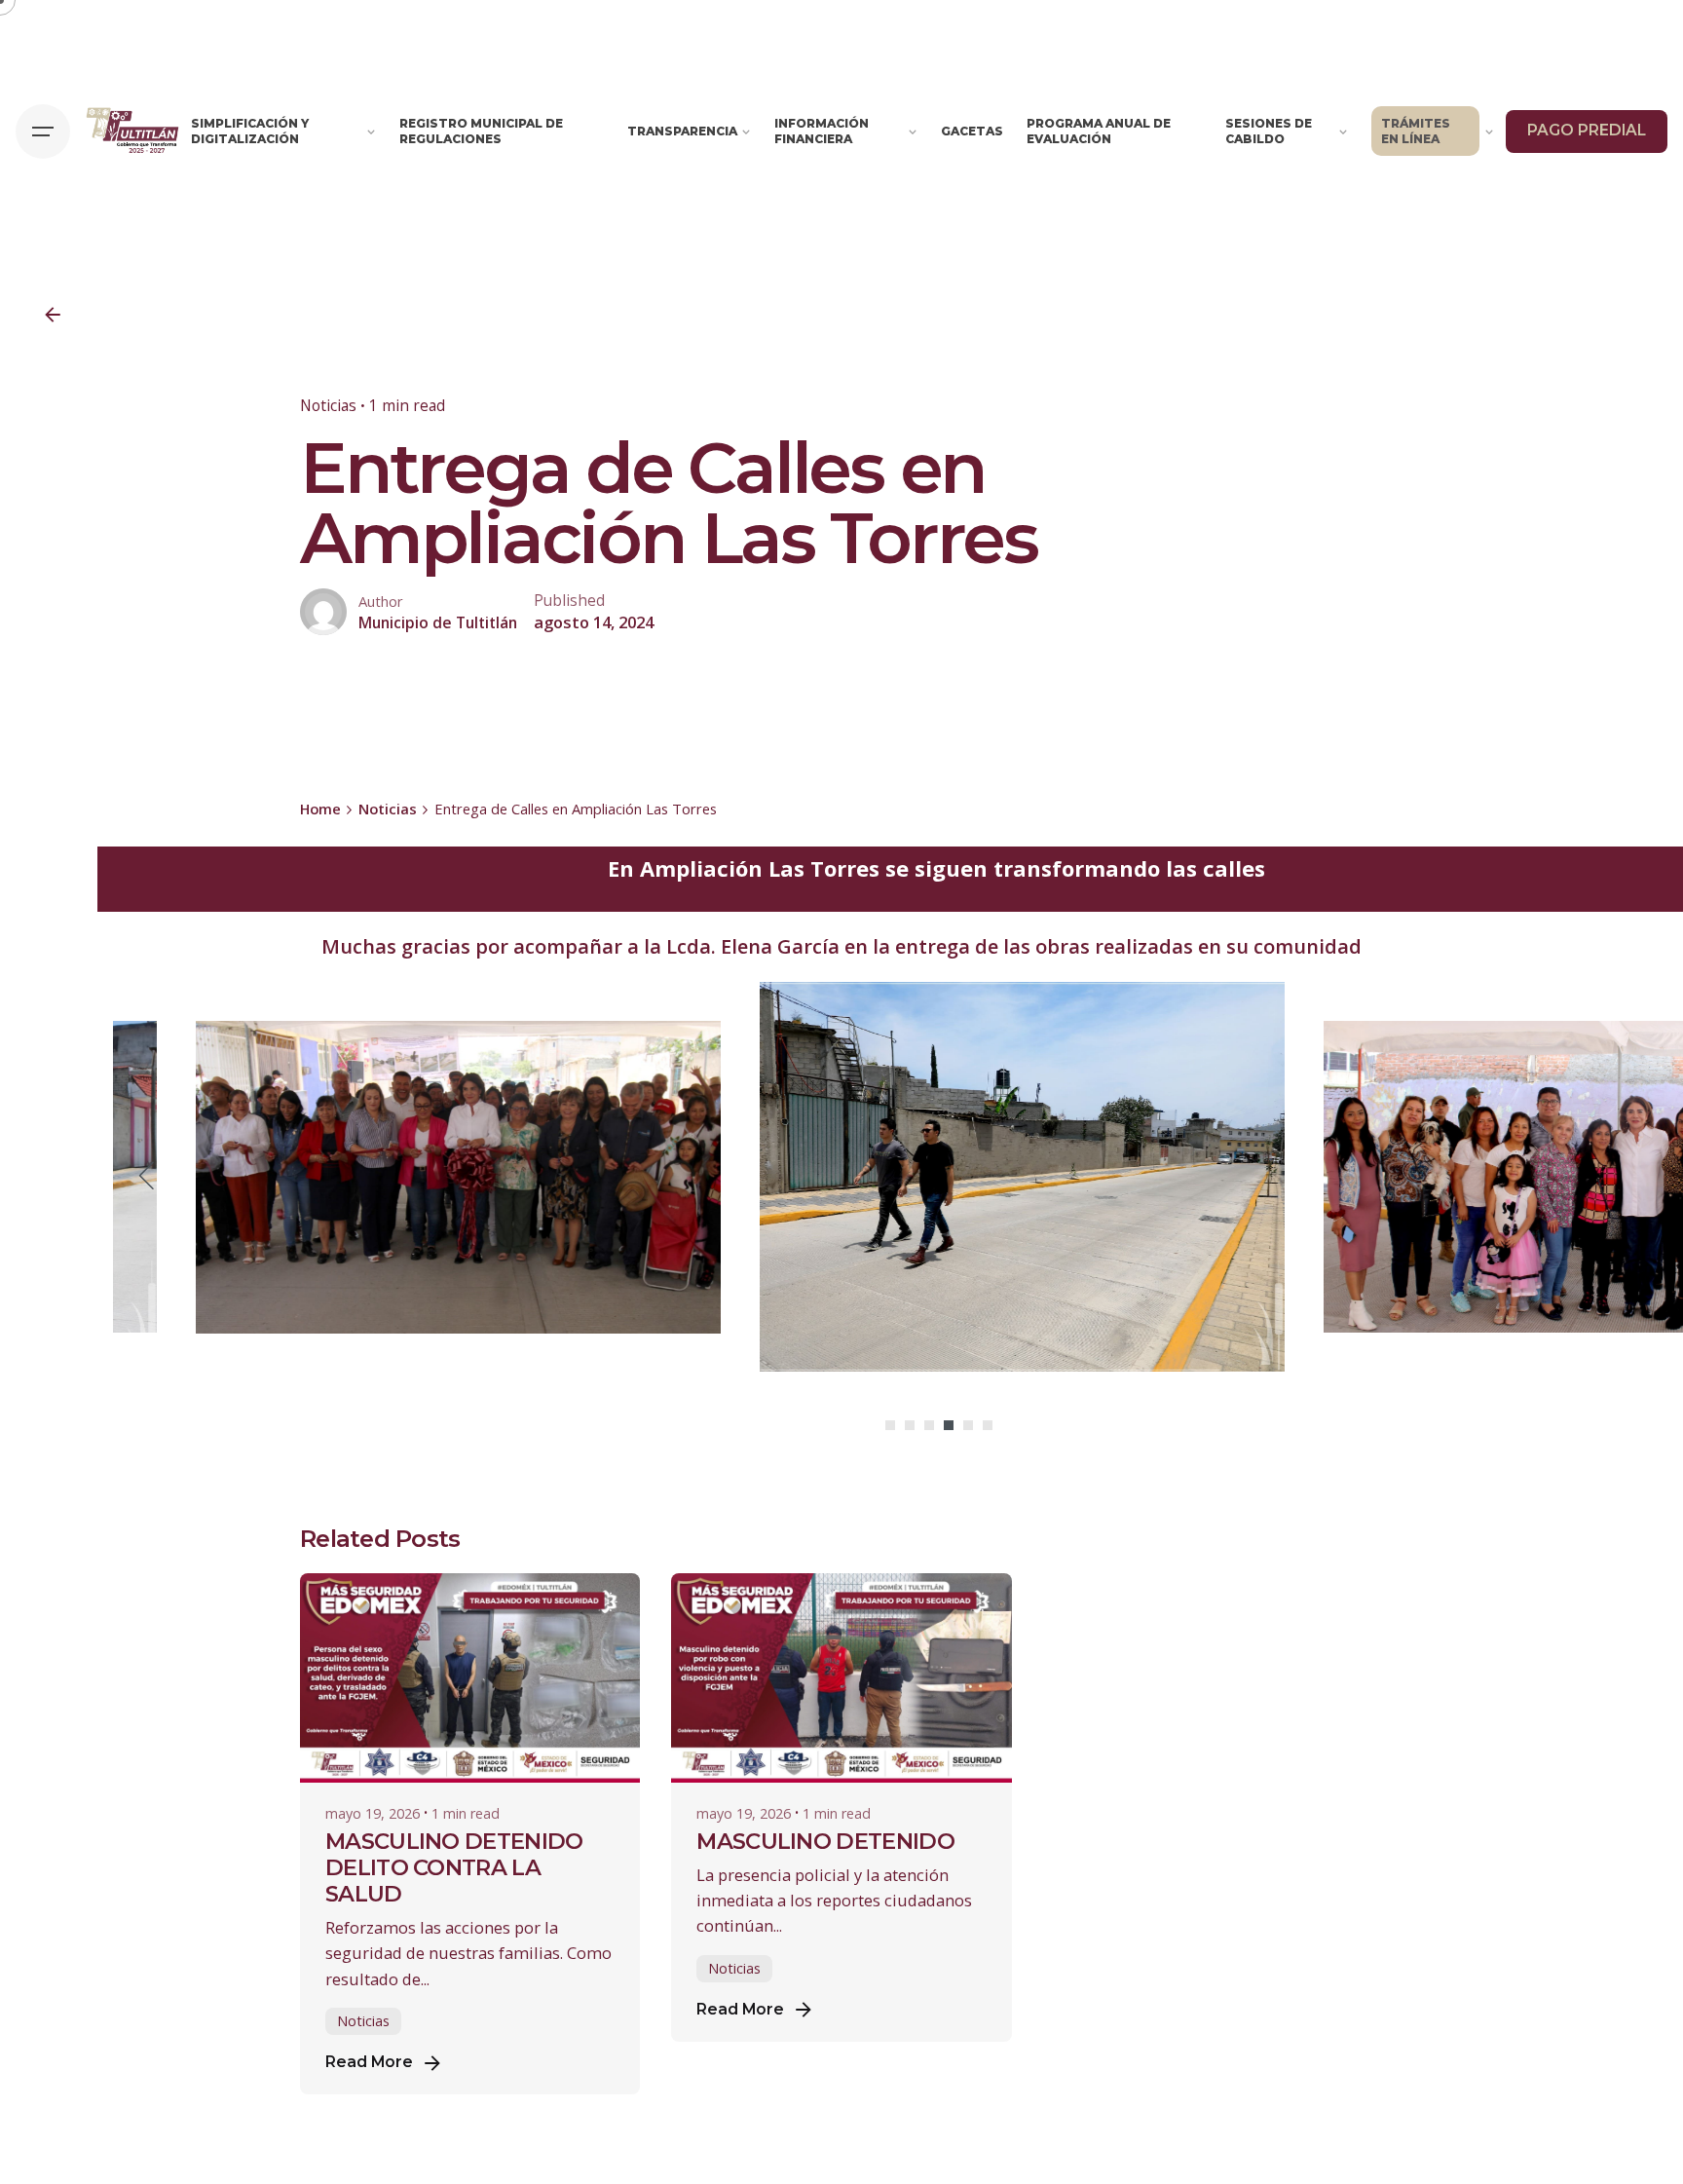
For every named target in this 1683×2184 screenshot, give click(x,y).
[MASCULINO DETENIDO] (841, 1678)
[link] (780, 946)
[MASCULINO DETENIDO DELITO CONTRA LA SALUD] (470, 1678)
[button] (890, 1425)
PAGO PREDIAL (1587, 130)
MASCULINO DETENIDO (825, 1841)
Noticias (328, 405)
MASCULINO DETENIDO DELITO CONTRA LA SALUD (454, 1867)
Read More (369, 2062)
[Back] (53, 315)
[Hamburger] (43, 132)
